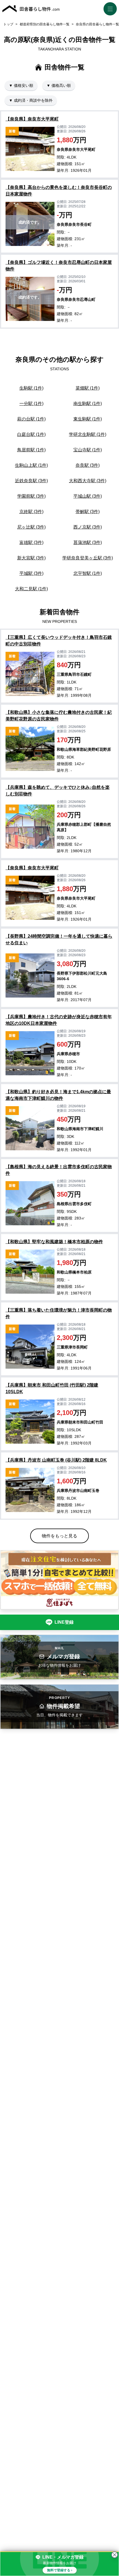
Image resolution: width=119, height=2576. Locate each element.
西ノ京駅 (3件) (88, 527)
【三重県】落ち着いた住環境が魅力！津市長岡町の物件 (59, 1313)
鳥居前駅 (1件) (31, 450)
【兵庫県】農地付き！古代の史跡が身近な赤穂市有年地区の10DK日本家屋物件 (59, 1020)
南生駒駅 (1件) (88, 404)
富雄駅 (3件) (31, 542)
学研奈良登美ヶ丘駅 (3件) (88, 558)
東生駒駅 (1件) (88, 419)
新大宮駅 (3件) (31, 558)
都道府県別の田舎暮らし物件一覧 (45, 24)
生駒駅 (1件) (31, 388)
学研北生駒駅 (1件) (88, 434)
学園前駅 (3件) (31, 496)
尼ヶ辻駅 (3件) (31, 527)
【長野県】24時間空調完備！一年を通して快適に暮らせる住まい (59, 939)
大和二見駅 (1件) (31, 589)
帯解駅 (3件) (88, 512)
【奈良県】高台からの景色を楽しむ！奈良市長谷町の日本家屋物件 (59, 191)
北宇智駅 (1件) (88, 573)
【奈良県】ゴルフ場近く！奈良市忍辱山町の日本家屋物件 (59, 266)
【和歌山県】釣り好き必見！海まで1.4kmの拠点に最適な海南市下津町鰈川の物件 (58, 1095)
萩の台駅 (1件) (31, 419)
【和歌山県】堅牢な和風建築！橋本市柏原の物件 (54, 1242)
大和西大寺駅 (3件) (88, 481)
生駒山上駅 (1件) (31, 465)
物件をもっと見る (59, 1536)
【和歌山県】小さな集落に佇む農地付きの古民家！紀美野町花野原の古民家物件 (59, 716)
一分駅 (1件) (31, 404)
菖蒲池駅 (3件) (88, 542)
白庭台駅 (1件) (31, 434)
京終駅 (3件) (31, 512)
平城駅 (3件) (31, 573)
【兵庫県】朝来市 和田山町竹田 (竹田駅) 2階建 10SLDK (52, 1388)
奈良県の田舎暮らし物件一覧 (97, 24)
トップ (8, 24)
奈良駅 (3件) (88, 465)
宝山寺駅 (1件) (88, 450)
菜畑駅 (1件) (88, 388)
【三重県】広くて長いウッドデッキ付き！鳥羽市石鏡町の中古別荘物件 (59, 641)
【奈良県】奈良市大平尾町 (32, 119)
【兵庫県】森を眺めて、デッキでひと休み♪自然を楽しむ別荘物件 (58, 791)
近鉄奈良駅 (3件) (31, 481)
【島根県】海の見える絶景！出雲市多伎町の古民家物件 (59, 1170)
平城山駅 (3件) (88, 496)
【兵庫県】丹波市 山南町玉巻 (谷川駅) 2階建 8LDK (56, 1460)
